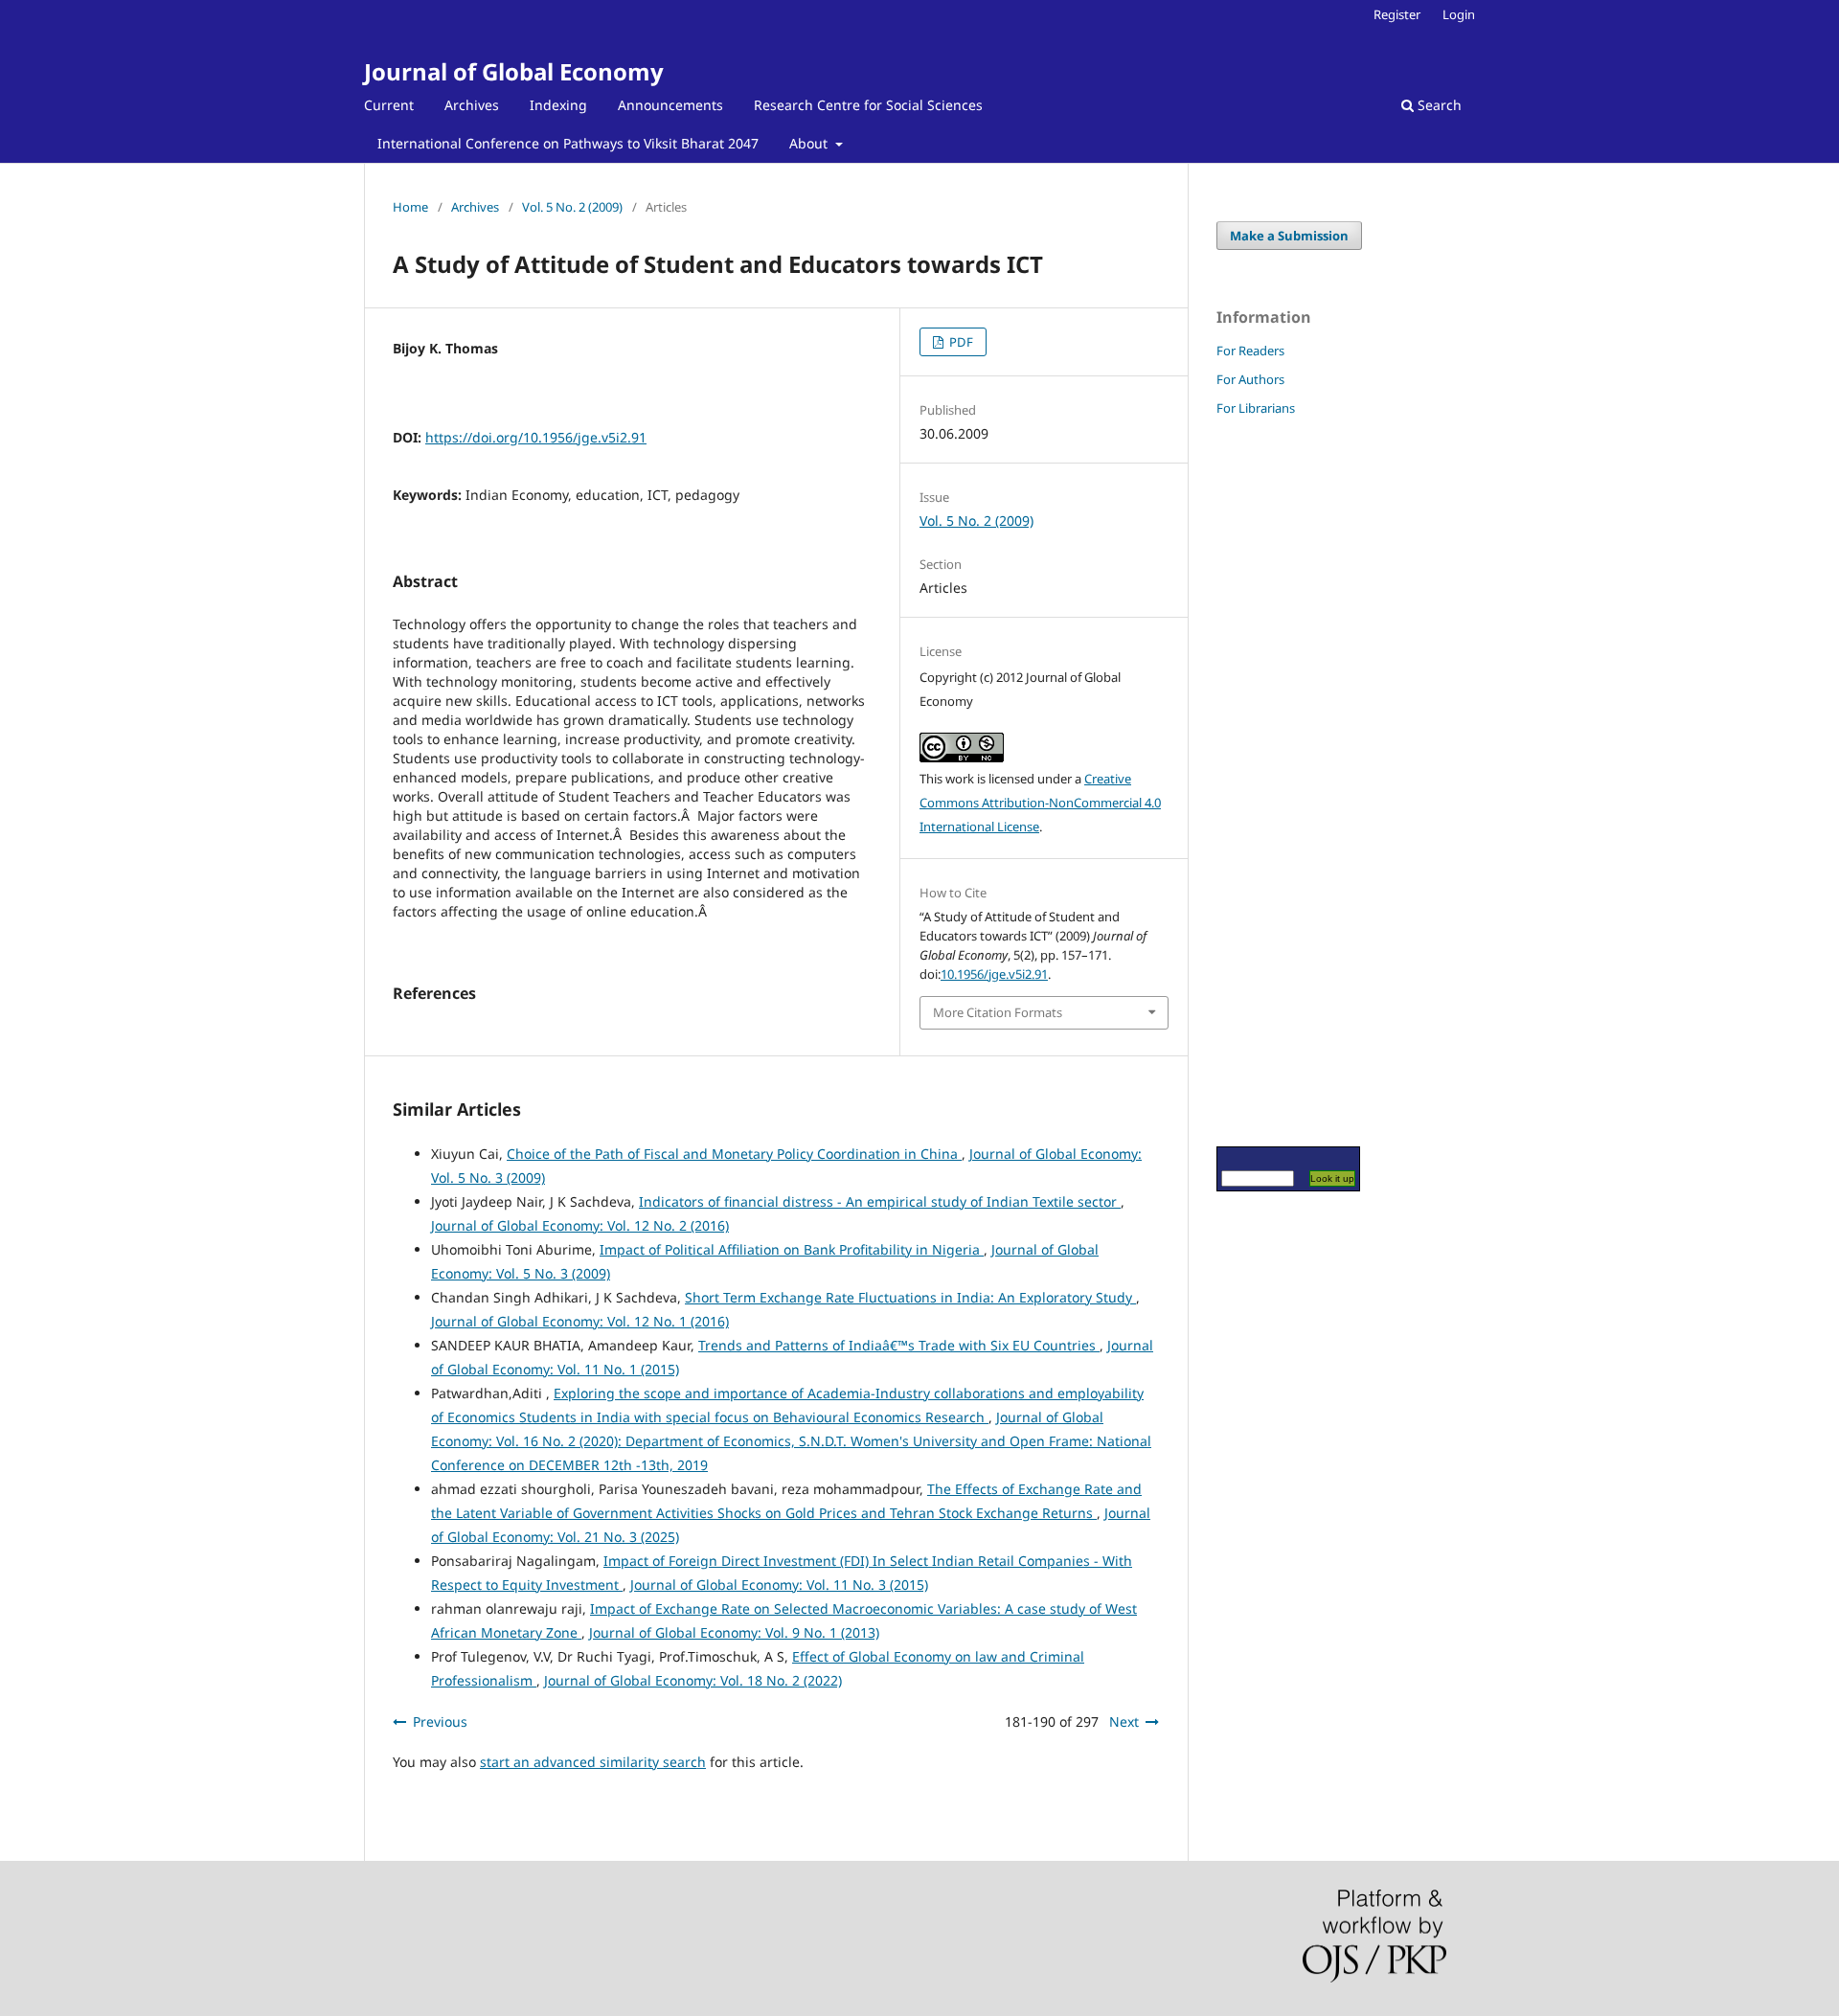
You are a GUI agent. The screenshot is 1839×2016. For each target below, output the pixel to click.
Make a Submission (1289, 236)
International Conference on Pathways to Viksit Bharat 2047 (568, 143)
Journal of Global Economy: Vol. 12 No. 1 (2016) (580, 1321)
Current (389, 105)
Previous (440, 1722)
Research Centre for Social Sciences (868, 105)
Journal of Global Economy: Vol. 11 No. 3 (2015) (779, 1585)
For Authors (1250, 379)
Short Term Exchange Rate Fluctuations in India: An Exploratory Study (910, 1297)
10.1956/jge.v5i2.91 (994, 974)
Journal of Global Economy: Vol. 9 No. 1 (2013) (734, 1632)
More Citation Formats (998, 1012)
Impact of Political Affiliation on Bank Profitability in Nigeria (792, 1249)
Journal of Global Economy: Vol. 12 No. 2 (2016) (580, 1225)
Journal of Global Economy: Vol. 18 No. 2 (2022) (693, 1680)
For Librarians (1256, 408)
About (810, 143)
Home (410, 207)
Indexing (558, 105)
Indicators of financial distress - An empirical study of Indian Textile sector (880, 1201)
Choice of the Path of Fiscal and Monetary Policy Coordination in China (734, 1154)
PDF (960, 342)
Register (1397, 14)
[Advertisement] (1274, 781)
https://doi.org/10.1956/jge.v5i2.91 (536, 437)
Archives (472, 105)
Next (1124, 1722)
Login (1459, 14)
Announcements (670, 105)
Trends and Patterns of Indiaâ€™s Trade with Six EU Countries (899, 1345)
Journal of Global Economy (514, 71)
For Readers (1250, 351)
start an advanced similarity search (593, 1762)
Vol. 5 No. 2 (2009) (572, 207)
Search (1438, 105)
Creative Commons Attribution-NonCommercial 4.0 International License (1040, 803)
